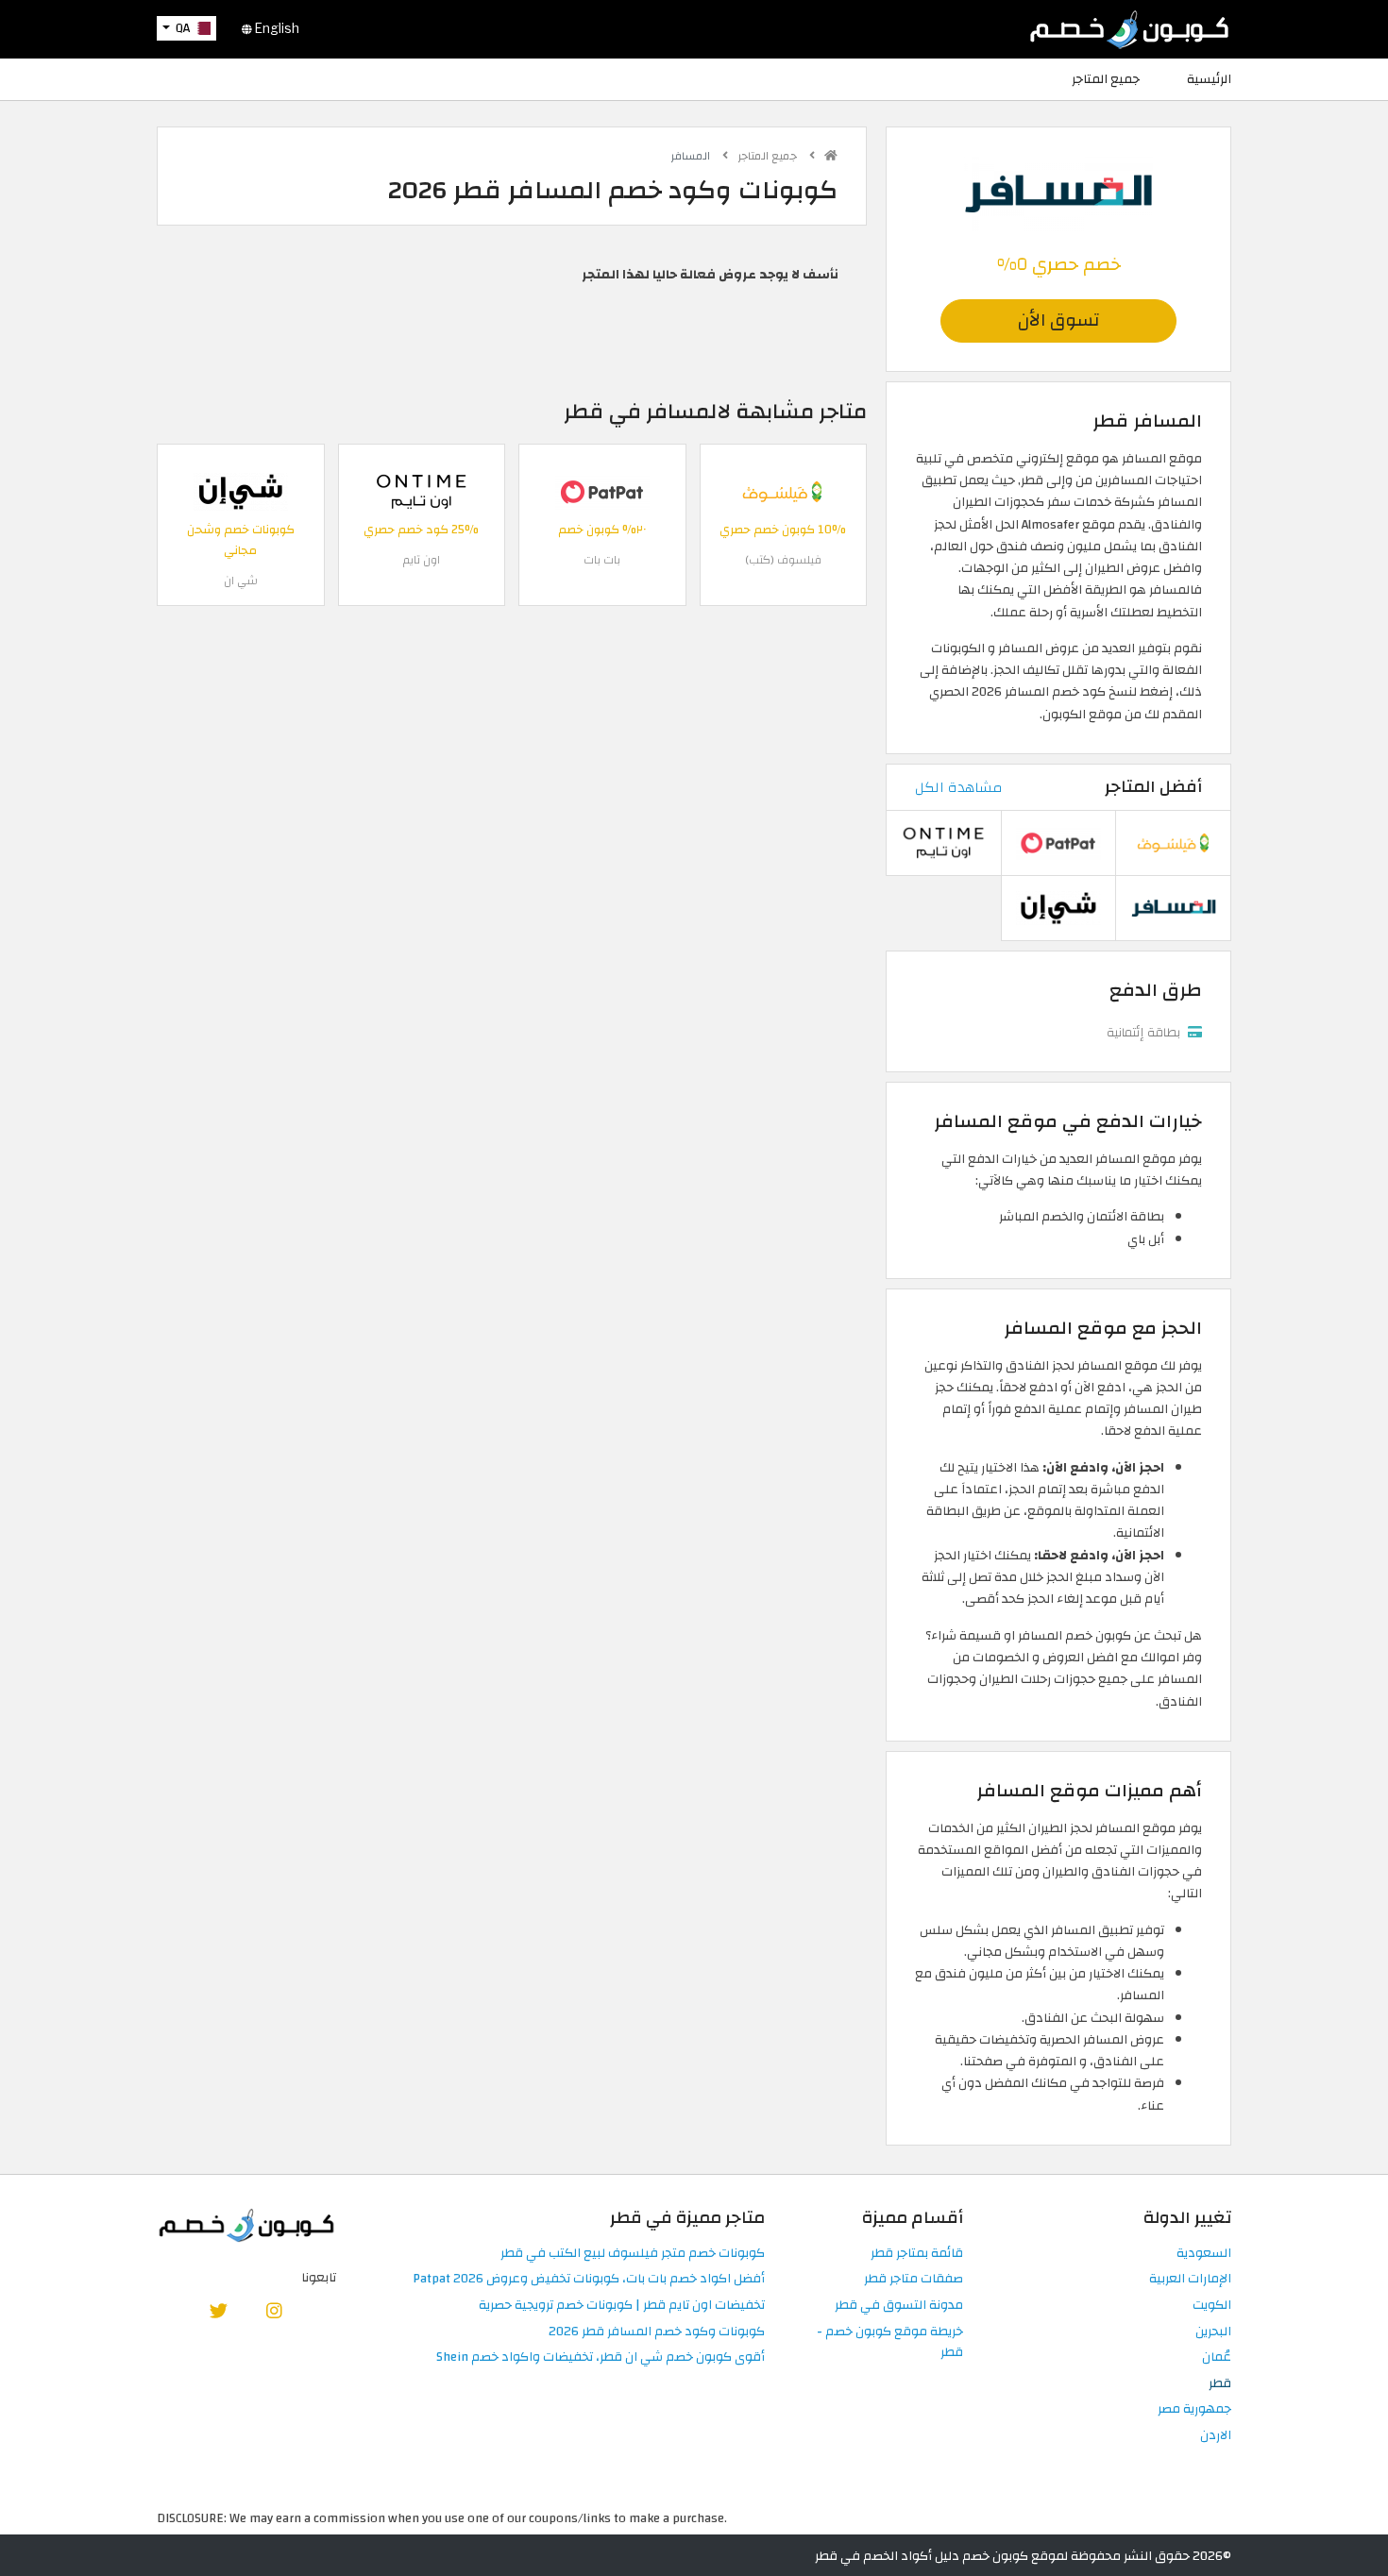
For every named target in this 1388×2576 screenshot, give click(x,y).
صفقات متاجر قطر (914, 2279)
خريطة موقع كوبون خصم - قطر (890, 2343)
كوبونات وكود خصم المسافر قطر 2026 (657, 2332)
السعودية (1204, 2254)
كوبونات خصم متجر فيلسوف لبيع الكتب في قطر (633, 2254)
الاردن (1216, 2436)
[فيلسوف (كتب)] (783, 491)
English (276, 28)
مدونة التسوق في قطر (899, 2306)
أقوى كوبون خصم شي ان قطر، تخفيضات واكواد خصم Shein (601, 2357)
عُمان (1217, 2357)
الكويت (1212, 2306)
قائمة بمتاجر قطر (917, 2254)
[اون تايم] (421, 491)
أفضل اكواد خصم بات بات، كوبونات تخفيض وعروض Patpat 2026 (589, 2279)
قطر (1220, 2384)
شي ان (241, 581)
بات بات (602, 560)
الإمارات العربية (1190, 2279)
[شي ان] (241, 491)
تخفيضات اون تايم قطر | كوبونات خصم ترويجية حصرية (622, 2306)
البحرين (1213, 2332)
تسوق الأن (1058, 320)
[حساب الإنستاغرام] (274, 2310)
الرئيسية (1209, 79)
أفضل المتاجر (1153, 787)
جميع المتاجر (1106, 79)
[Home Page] (1129, 28)
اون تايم (422, 560)
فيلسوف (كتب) (783, 560)
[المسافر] (1058, 192)
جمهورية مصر (1194, 2409)
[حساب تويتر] (219, 2310)
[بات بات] (602, 491)
